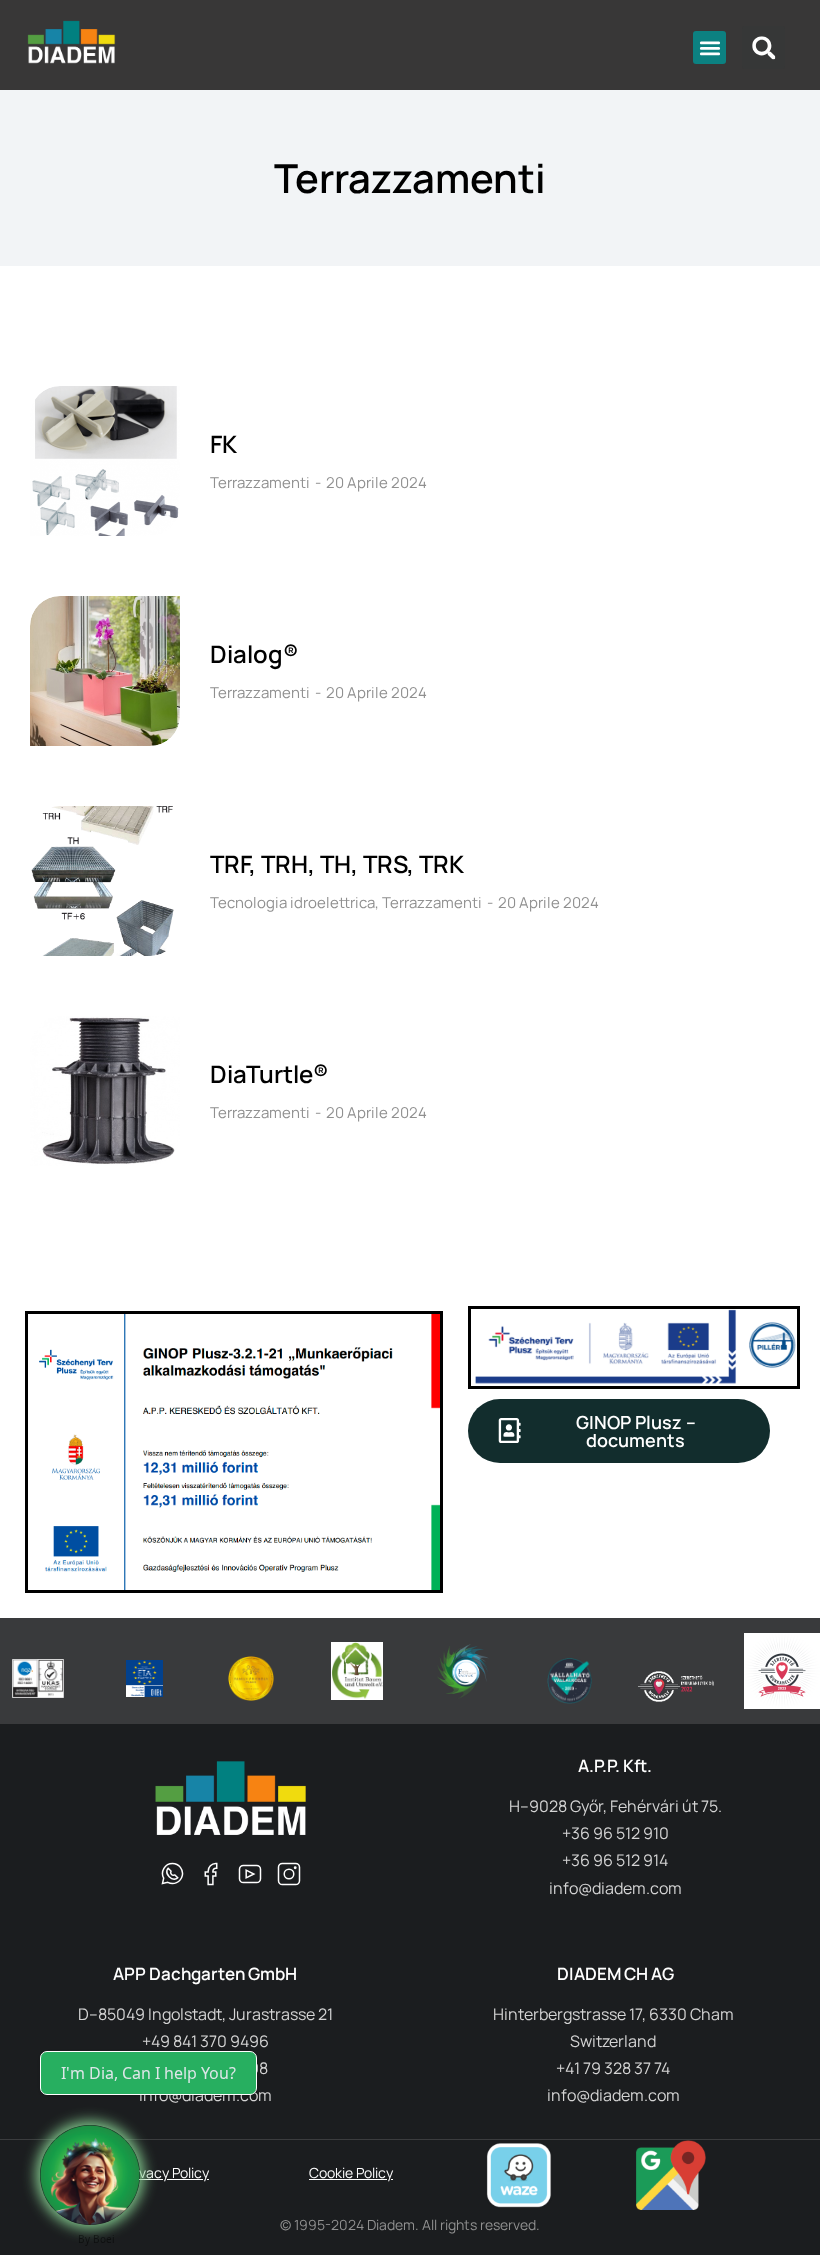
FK (223, 443)
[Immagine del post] (105, 461)
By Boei (96, 2239)
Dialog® (254, 653)
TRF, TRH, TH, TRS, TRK (337, 863)
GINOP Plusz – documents (636, 1431)
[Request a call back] (90, 2175)
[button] (709, 47)
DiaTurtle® (269, 1073)
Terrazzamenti (260, 482)
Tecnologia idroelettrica (292, 902)
